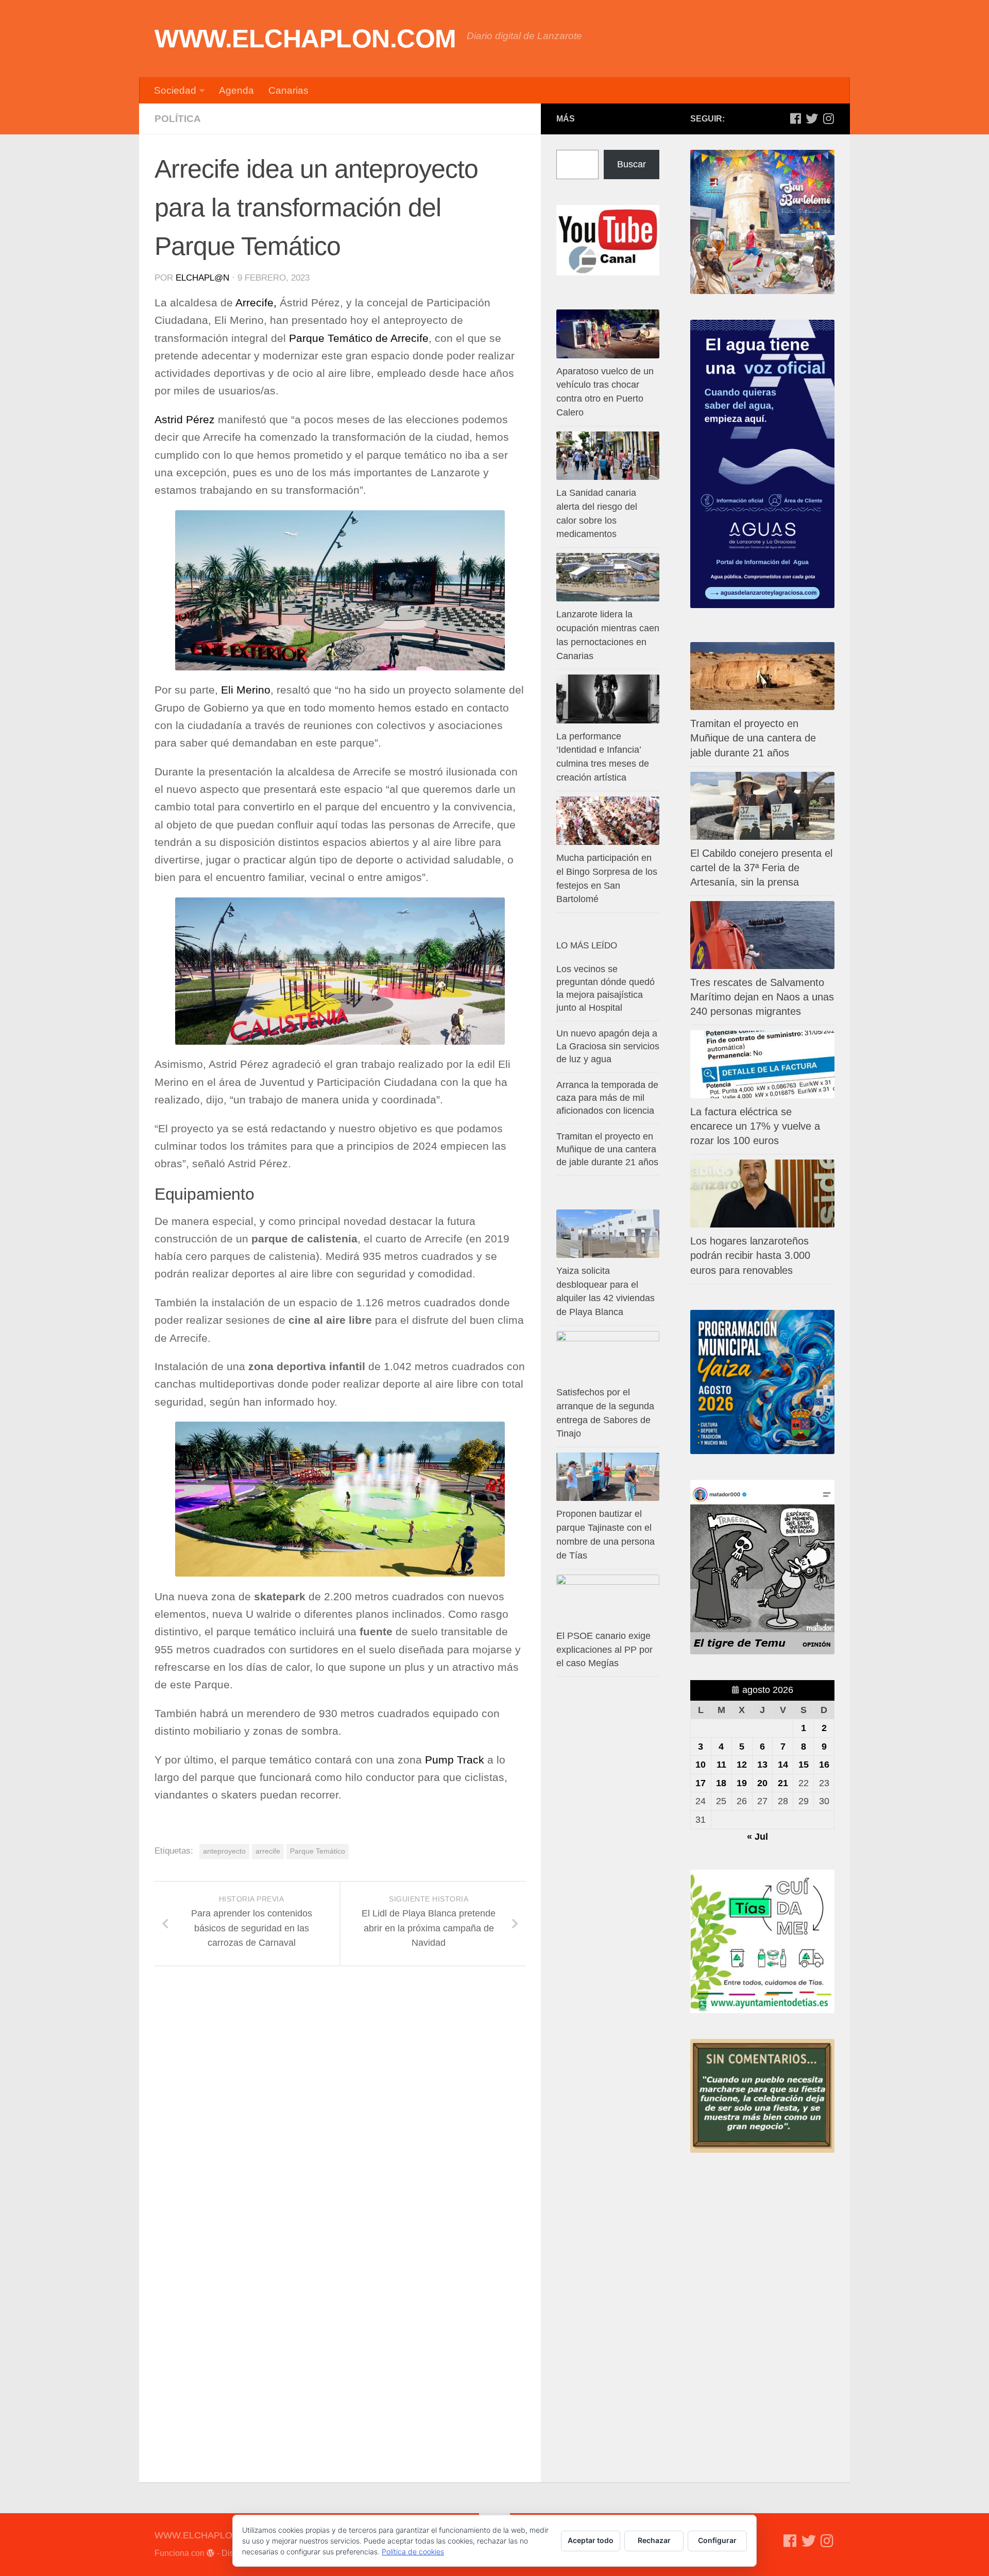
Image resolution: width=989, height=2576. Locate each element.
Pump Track (455, 1760)
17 (701, 1783)
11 (721, 1765)
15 (804, 1765)
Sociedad (175, 90)
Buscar (632, 164)
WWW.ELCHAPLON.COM (305, 39)
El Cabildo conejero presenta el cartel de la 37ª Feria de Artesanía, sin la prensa (761, 868)
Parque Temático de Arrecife (359, 338)
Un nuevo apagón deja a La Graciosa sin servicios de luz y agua (608, 1046)
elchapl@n (202, 278)
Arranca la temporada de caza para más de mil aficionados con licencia (607, 1098)
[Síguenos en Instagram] (828, 118)
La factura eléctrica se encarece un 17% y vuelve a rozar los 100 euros (755, 1126)
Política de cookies (413, 2552)
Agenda (236, 90)
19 (742, 1783)
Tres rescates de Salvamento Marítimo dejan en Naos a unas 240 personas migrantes (762, 997)
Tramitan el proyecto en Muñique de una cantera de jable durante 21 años (753, 738)
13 (762, 1765)
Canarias (288, 90)
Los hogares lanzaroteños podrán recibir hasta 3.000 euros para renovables (750, 1255)
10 (701, 1765)
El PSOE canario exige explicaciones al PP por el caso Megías (604, 1650)
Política (178, 119)
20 (762, 1783)
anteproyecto (224, 1851)
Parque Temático (318, 1851)
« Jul (757, 1837)
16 (824, 1765)
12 (742, 1765)
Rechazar (654, 2540)
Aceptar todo (591, 2540)
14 (783, 1765)
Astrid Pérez (185, 420)
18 (721, 1783)
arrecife (268, 1851)
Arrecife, (256, 303)
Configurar (717, 2540)
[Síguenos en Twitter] (812, 118)
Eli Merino (246, 690)
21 (783, 1783)
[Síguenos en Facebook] (795, 118)
